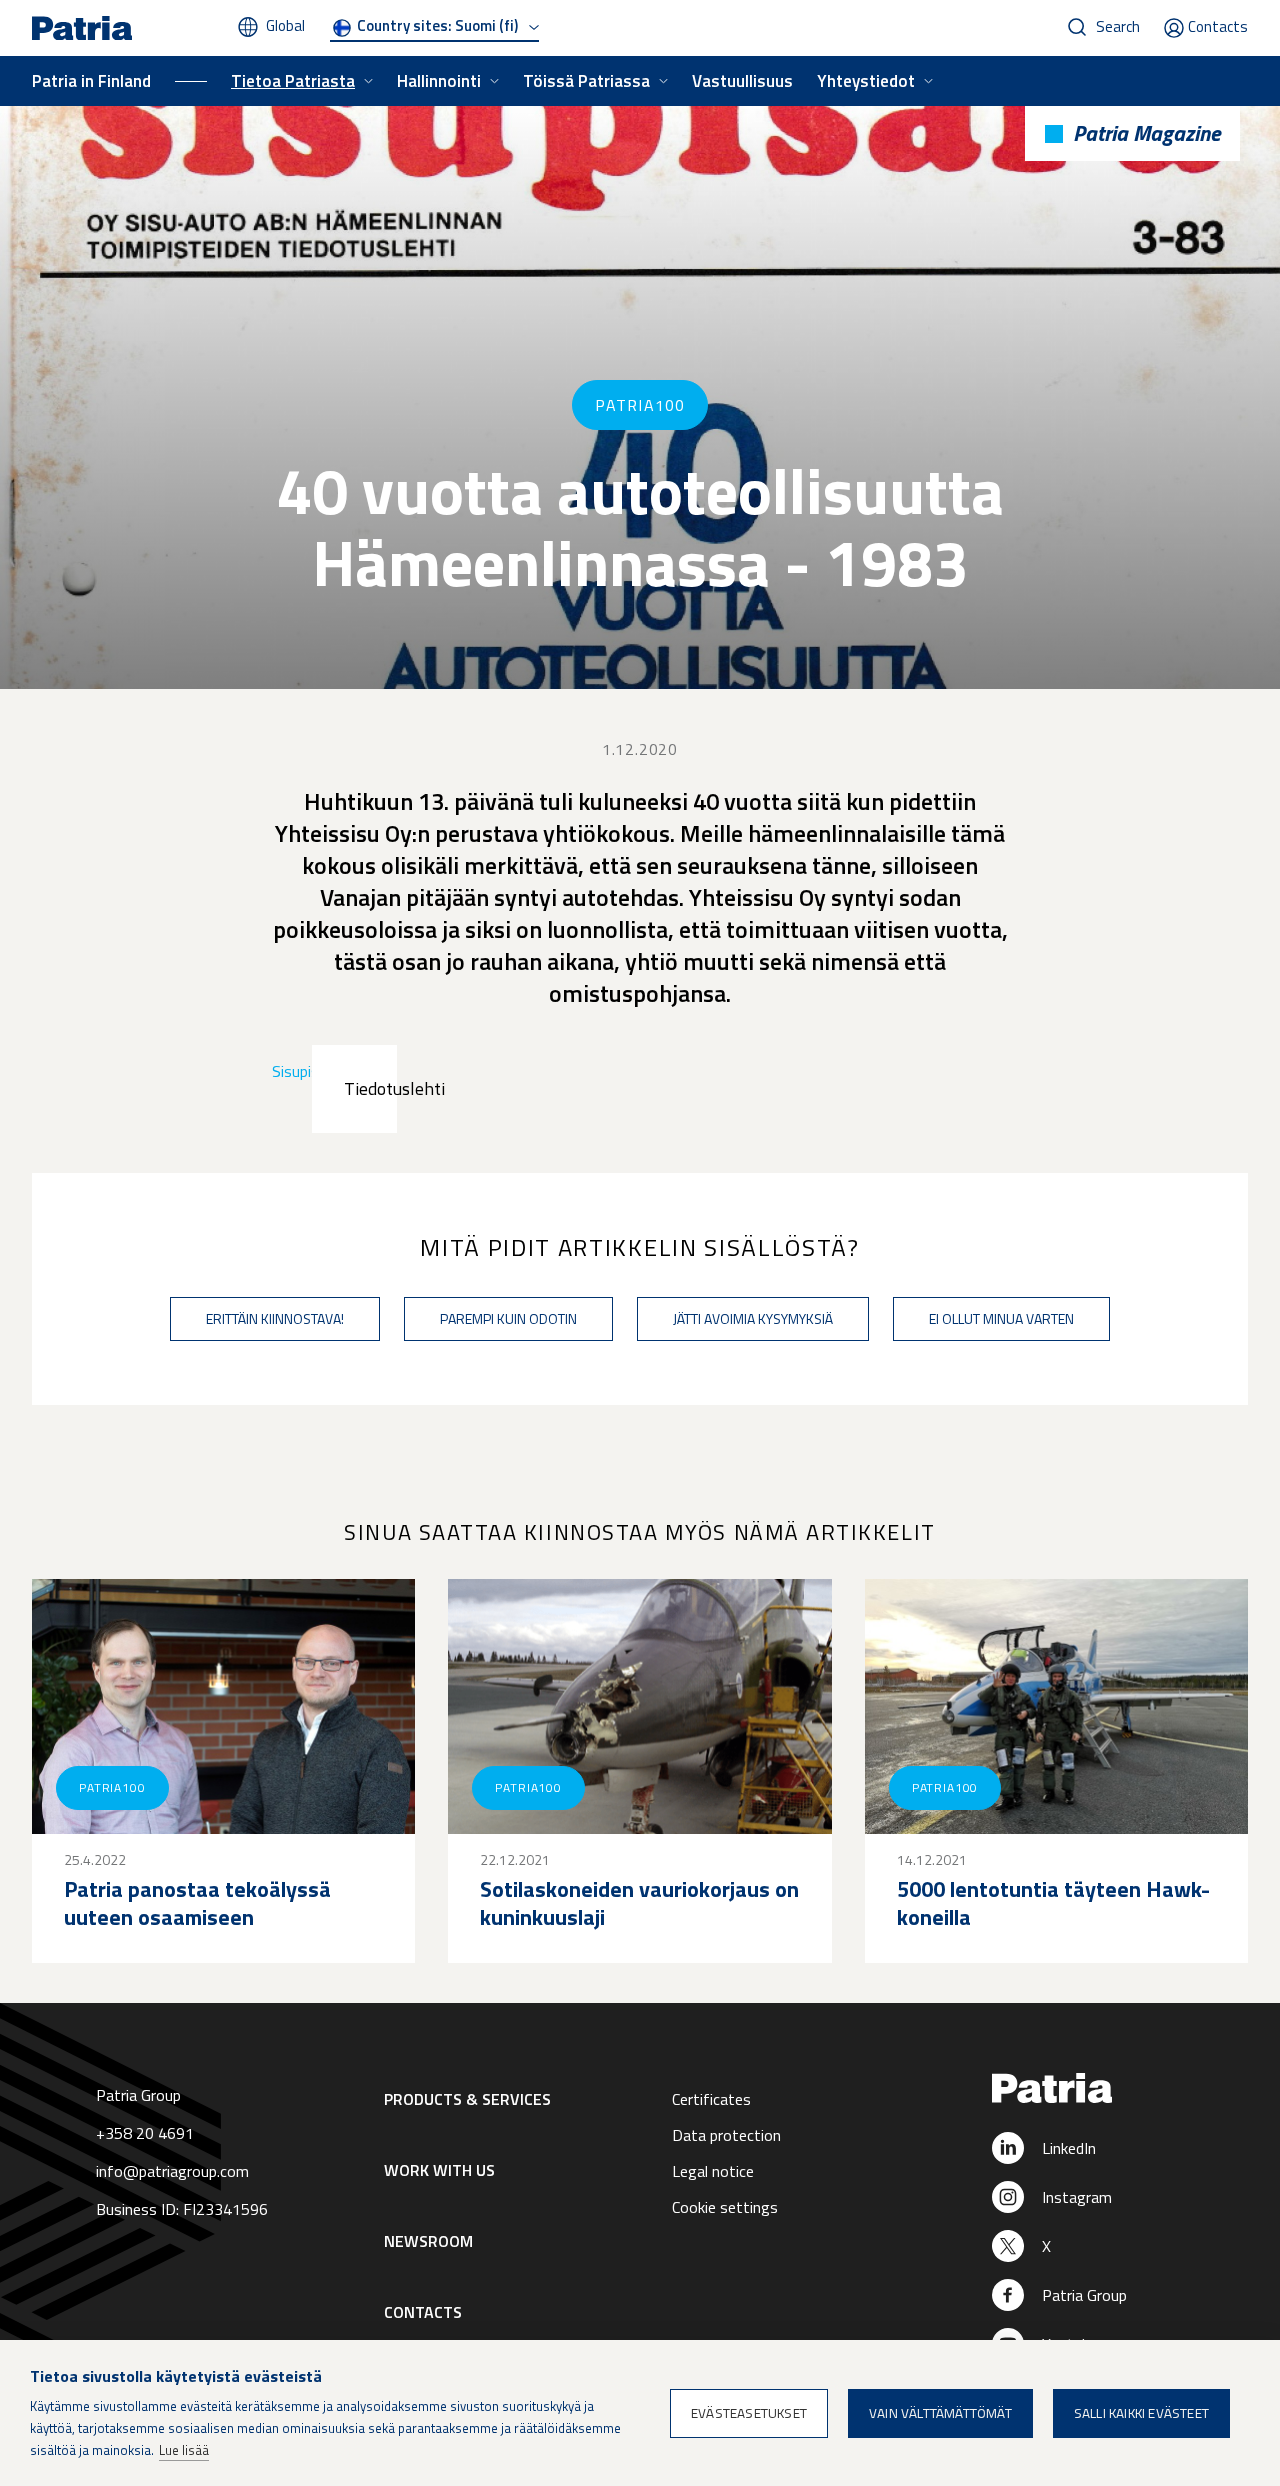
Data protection (726, 2135)
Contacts (1218, 26)
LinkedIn (1069, 2148)
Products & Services (467, 2099)
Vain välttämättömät (940, 2413)
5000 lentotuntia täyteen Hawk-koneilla (1053, 1903)
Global (285, 25)
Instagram (1077, 2197)
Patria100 (640, 405)
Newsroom (428, 2241)
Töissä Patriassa (586, 81)
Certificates (711, 2099)
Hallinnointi (439, 81)
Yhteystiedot (866, 81)
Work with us (439, 2170)
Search (1118, 26)
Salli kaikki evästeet (1141, 2413)
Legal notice (713, 2171)
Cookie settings (725, 2207)
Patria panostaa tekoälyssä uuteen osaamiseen (197, 1903)
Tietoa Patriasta (293, 81)
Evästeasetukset (749, 2413)
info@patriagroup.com (172, 2171)
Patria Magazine (1146, 133)
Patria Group (1084, 2295)
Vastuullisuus (742, 81)
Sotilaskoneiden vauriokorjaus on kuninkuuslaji (639, 1903)
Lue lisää (184, 2450)
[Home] (1104, 2089)
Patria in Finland (91, 81)
